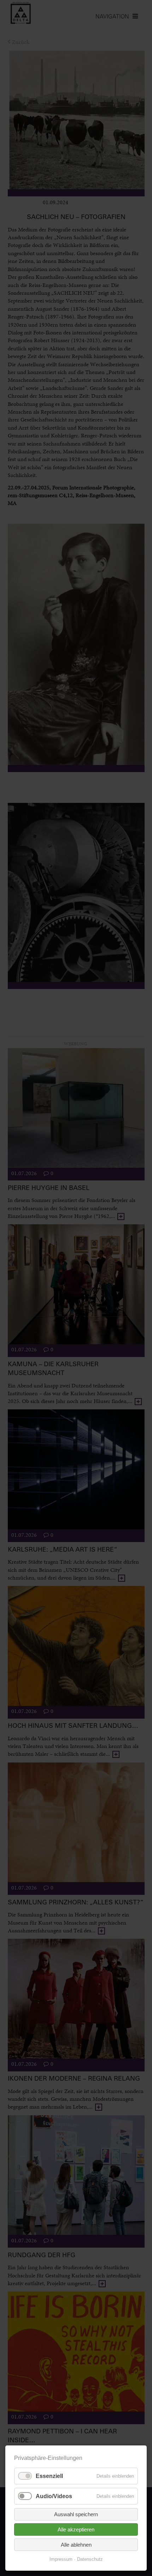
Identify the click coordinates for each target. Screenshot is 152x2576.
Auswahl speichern (76, 2514)
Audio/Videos (54, 2496)
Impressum (61, 2559)
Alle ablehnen (76, 2545)
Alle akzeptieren (76, 2529)
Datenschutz (90, 2559)
